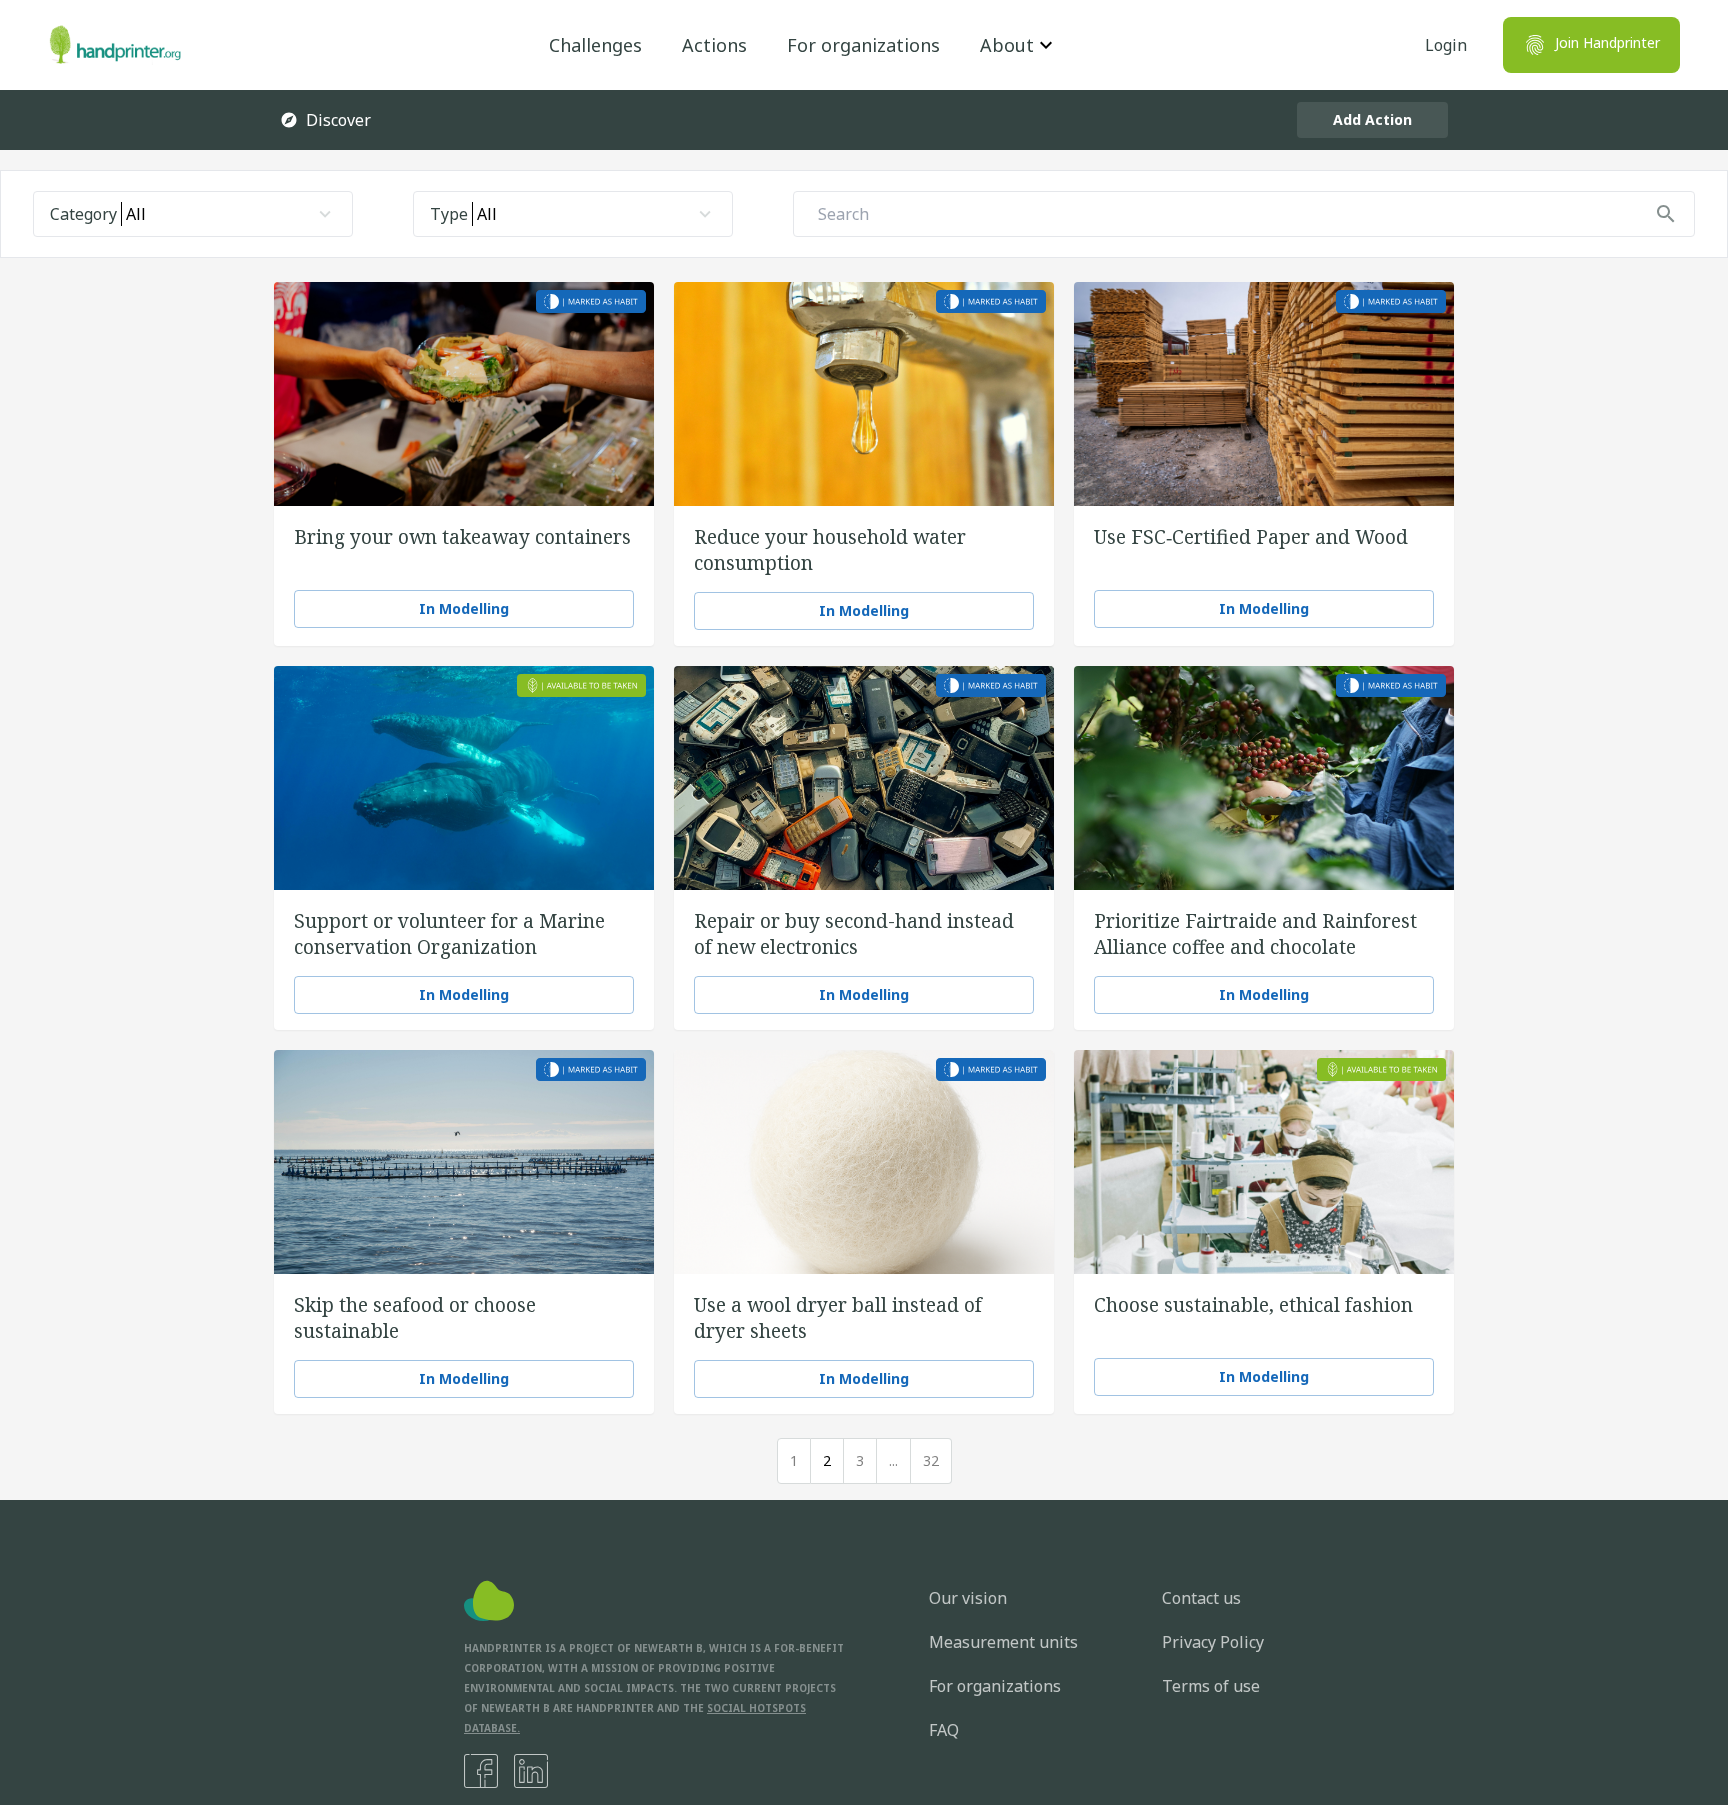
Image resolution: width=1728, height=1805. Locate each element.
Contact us (1201, 1598)
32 (931, 1460)
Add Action (1372, 119)
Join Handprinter (1607, 42)
